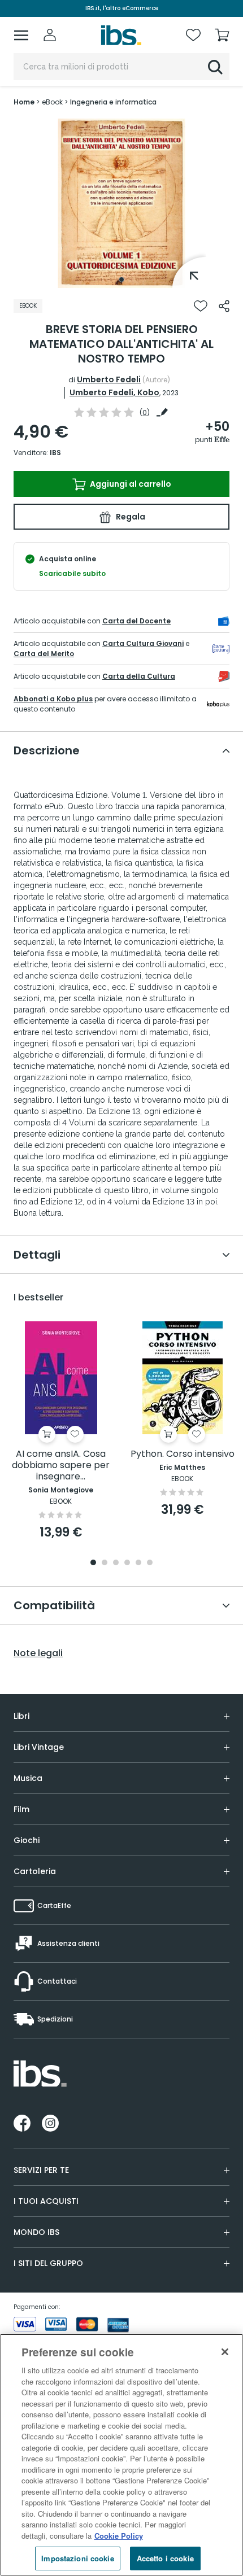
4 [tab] (127, 1563)
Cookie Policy (119, 2536)
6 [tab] (150, 1563)
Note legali (38, 1653)
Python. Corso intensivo (183, 1454)
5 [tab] (138, 1563)
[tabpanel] (121, 203)
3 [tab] (116, 1563)
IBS (55, 453)
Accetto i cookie (165, 2558)
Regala (130, 517)
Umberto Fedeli (109, 379)
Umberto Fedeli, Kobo (114, 392)
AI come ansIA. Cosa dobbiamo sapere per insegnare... (61, 1466)
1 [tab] (121, 280)
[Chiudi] (225, 2352)
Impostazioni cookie (77, 2558)
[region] (121, 2455)
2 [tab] (105, 1563)
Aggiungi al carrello (130, 484)
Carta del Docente (136, 621)
